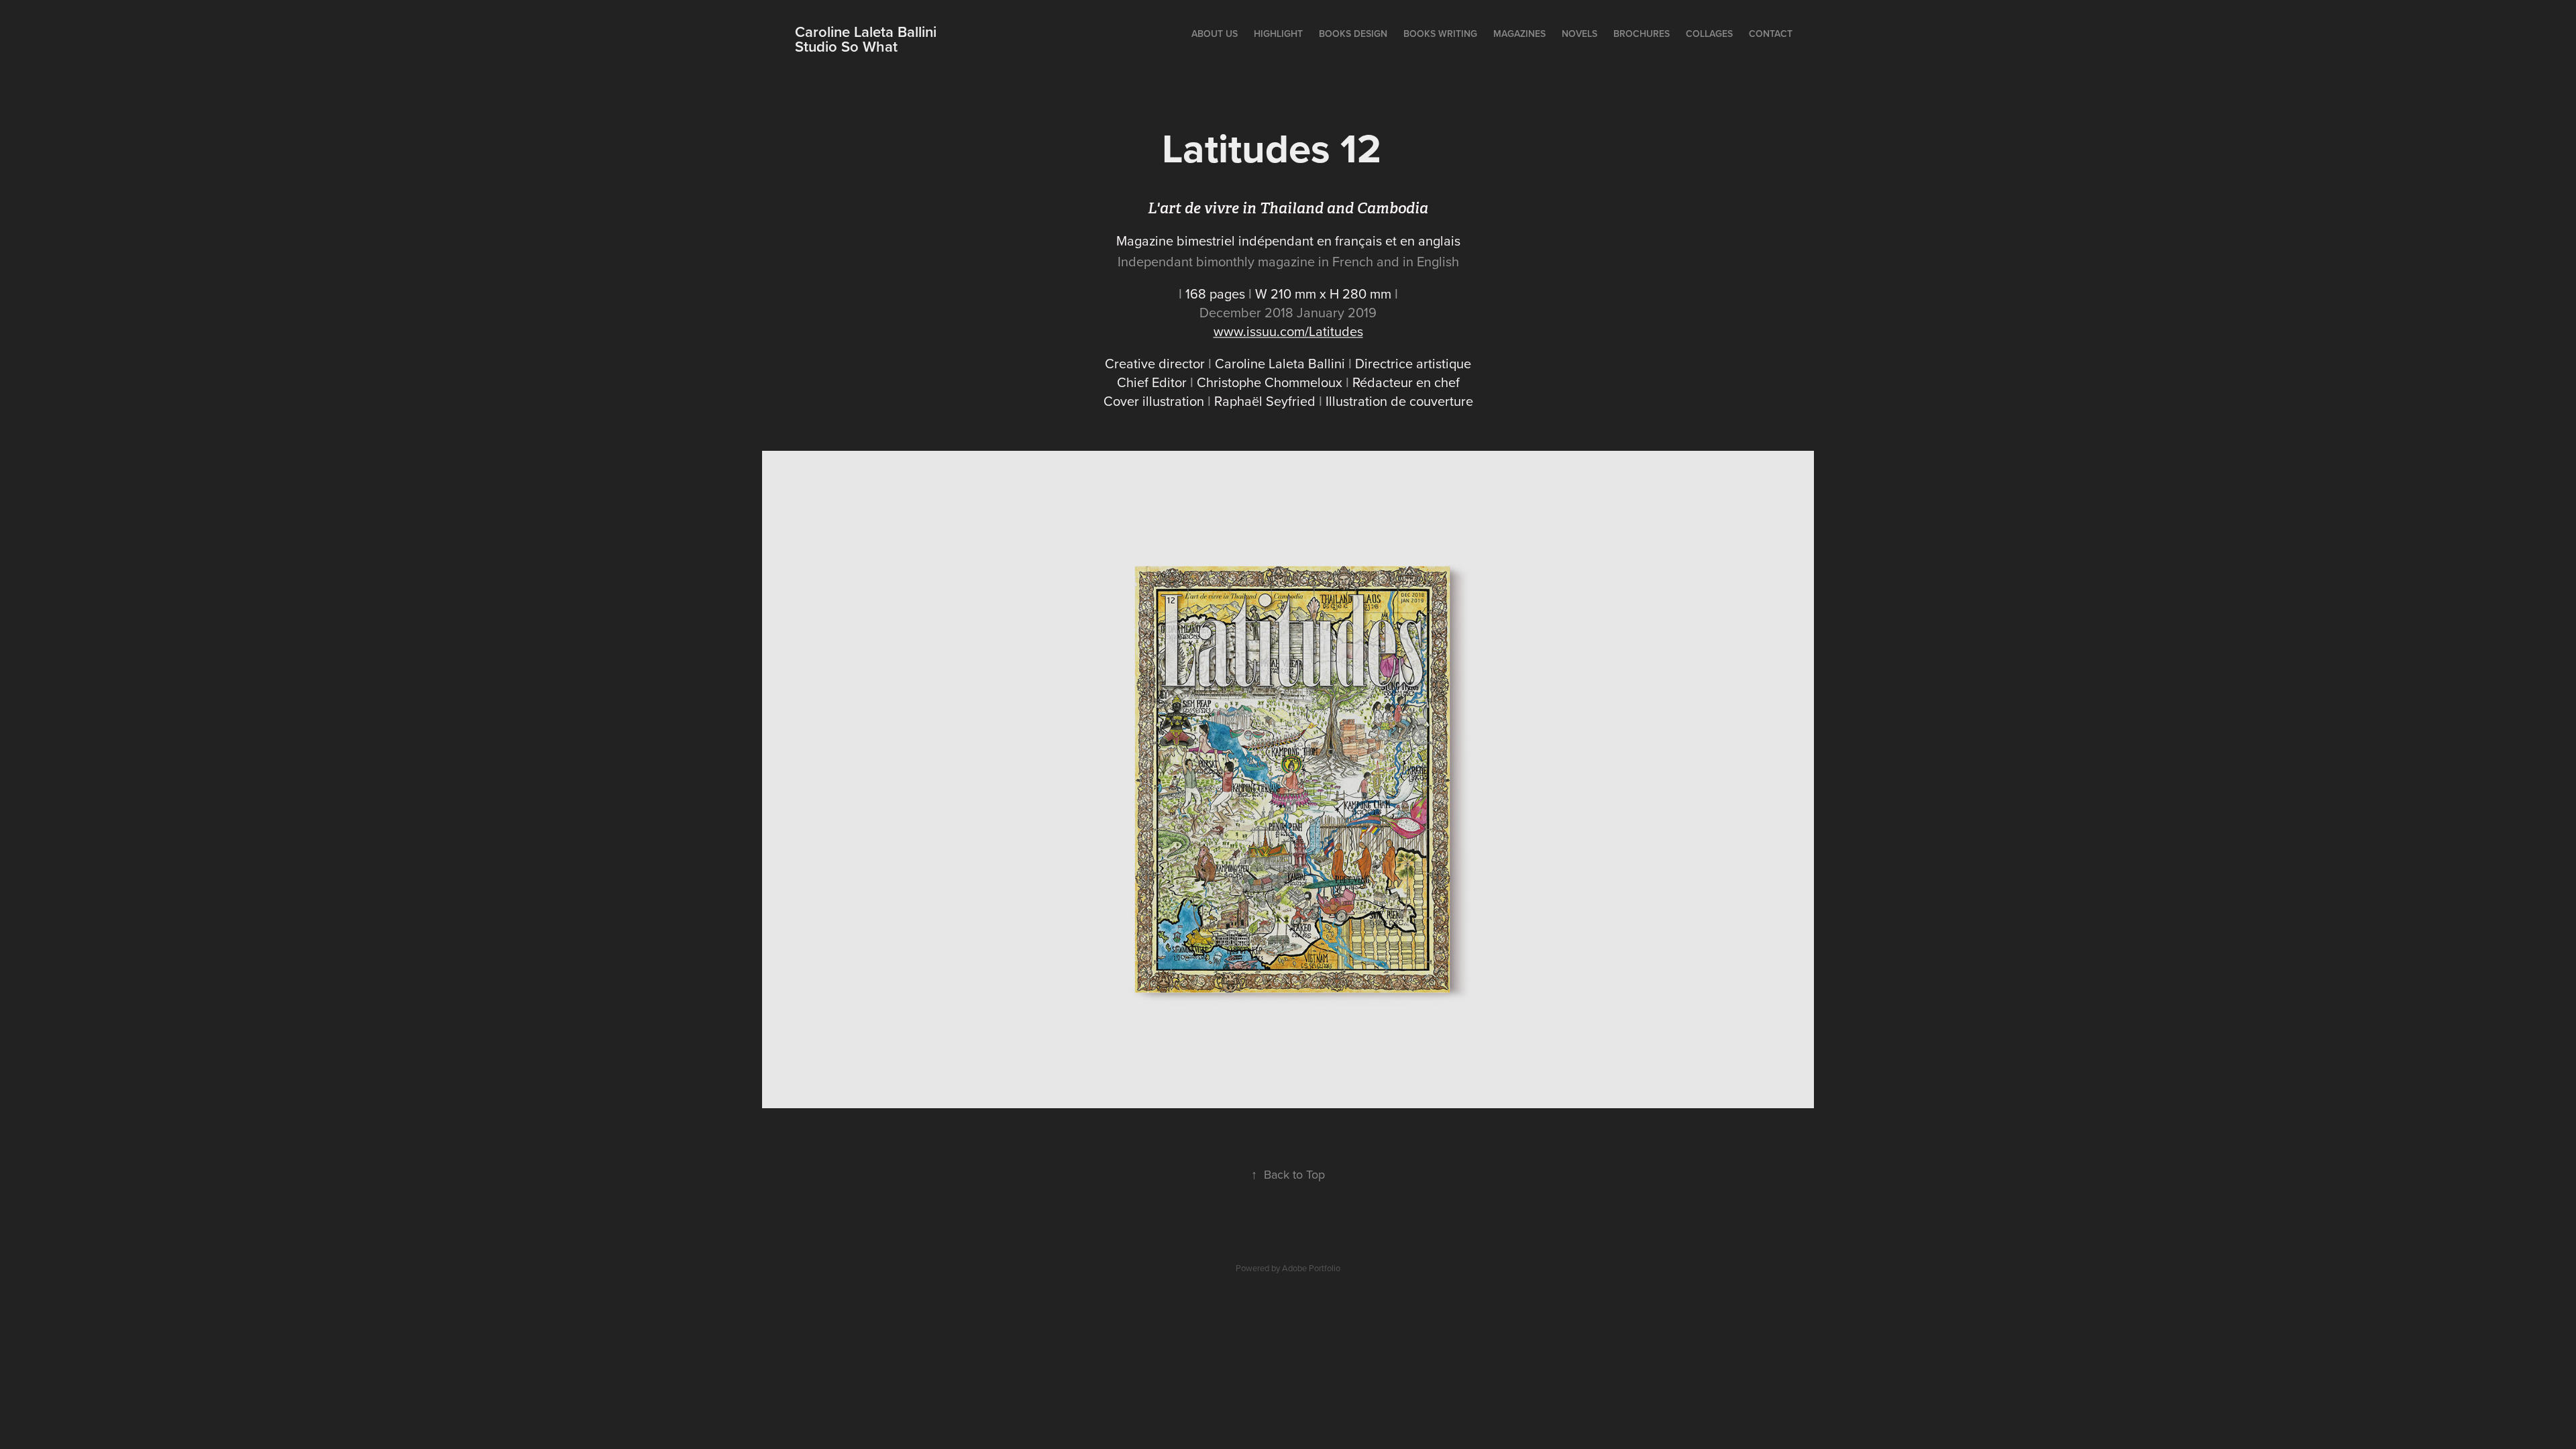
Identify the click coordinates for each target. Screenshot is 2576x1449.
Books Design (1353, 34)
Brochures (1642, 34)
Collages (1709, 34)
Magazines (1519, 34)
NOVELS (1579, 34)
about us (1215, 34)
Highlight (1278, 34)
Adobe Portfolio (1311, 1268)
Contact (1771, 34)
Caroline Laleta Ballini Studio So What (918, 39)
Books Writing (1440, 34)
